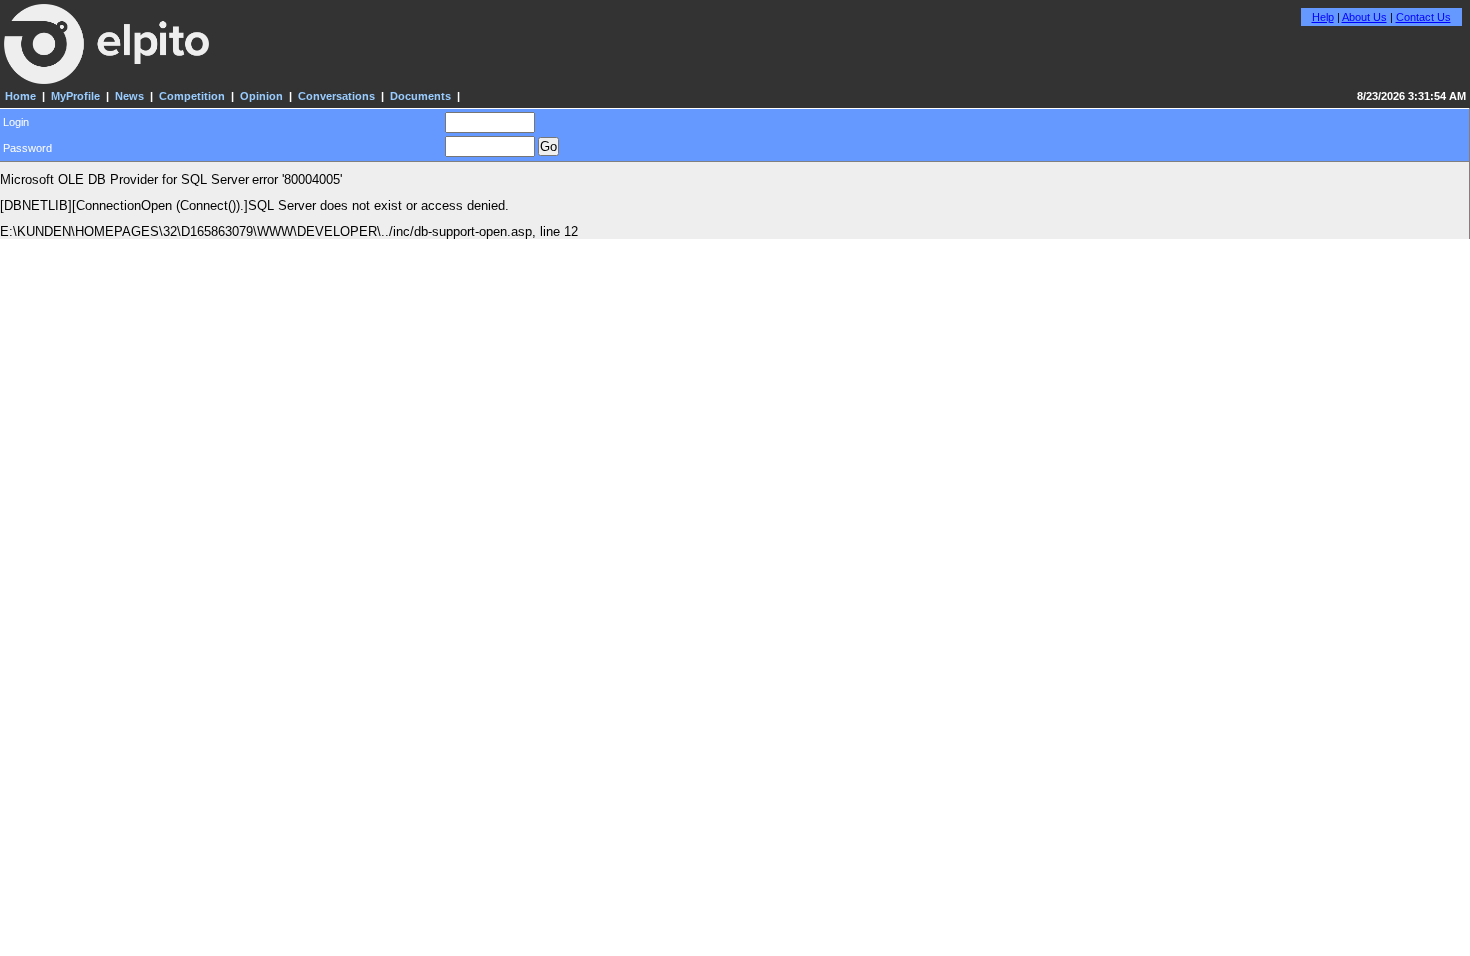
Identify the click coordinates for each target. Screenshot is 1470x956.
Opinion (261, 96)
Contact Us (1423, 17)
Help (1323, 17)
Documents (420, 96)
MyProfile (75, 96)
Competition (192, 96)
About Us (1364, 17)
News (129, 96)
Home (20, 96)
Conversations (336, 96)
